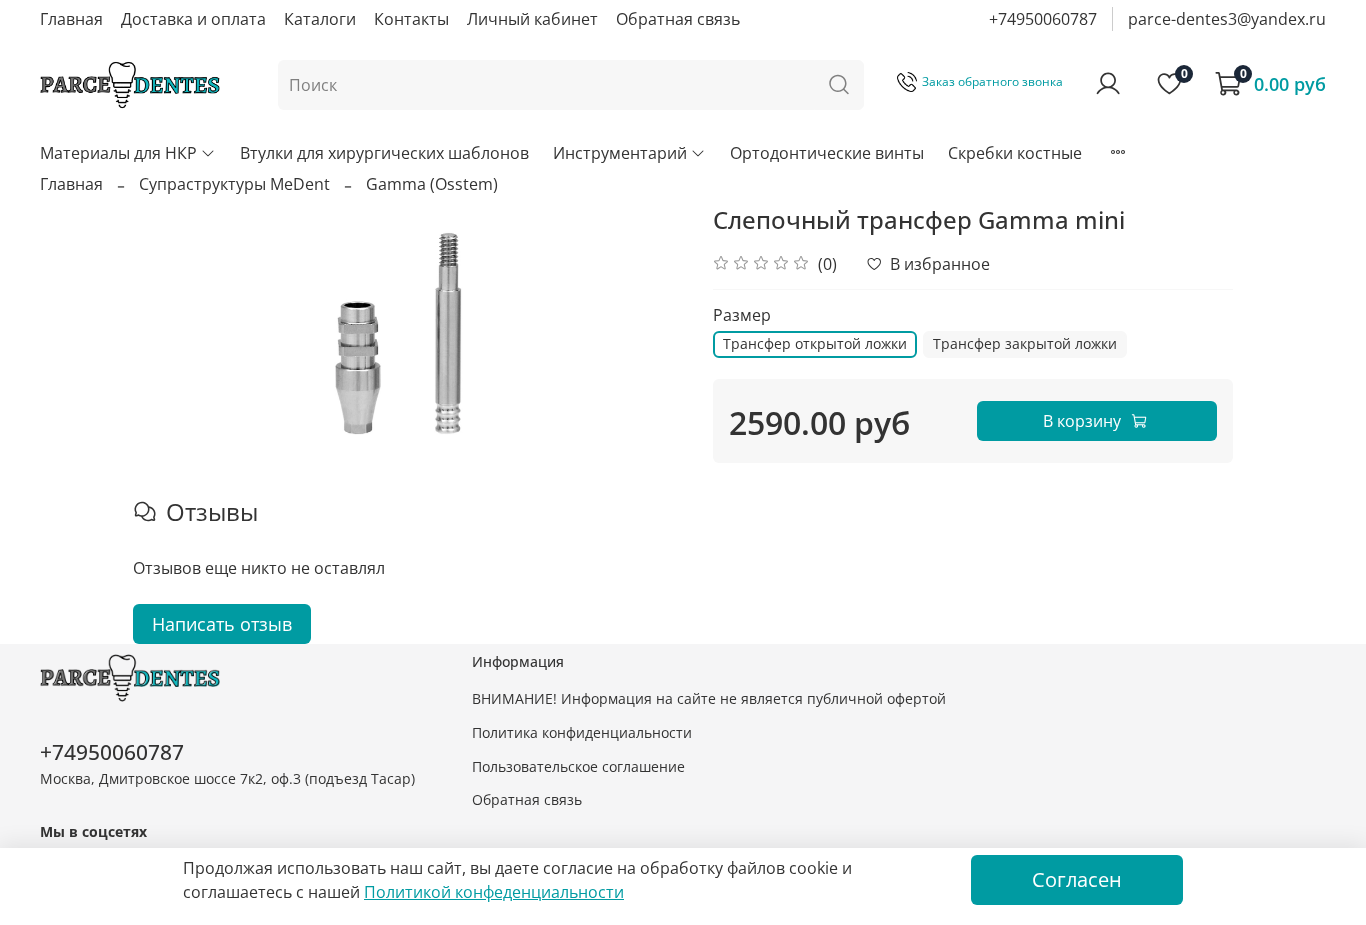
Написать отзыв (222, 624)
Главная (71, 19)
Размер (742, 315)
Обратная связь (678, 19)
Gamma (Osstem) (432, 184)
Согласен (1077, 879)
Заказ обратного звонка (992, 81)
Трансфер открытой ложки (815, 343)
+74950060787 (1043, 19)
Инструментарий (620, 153)
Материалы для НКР (118, 153)
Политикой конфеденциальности (494, 892)
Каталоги (320, 19)
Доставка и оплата (193, 19)
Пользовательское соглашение (578, 766)
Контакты (411, 19)
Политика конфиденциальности (582, 732)
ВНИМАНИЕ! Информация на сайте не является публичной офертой (709, 698)
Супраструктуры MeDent (234, 184)
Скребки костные (1015, 153)
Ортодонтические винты (827, 153)
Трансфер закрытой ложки (1025, 343)
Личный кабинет (532, 19)
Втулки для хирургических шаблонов (384, 153)
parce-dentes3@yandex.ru (1227, 19)
